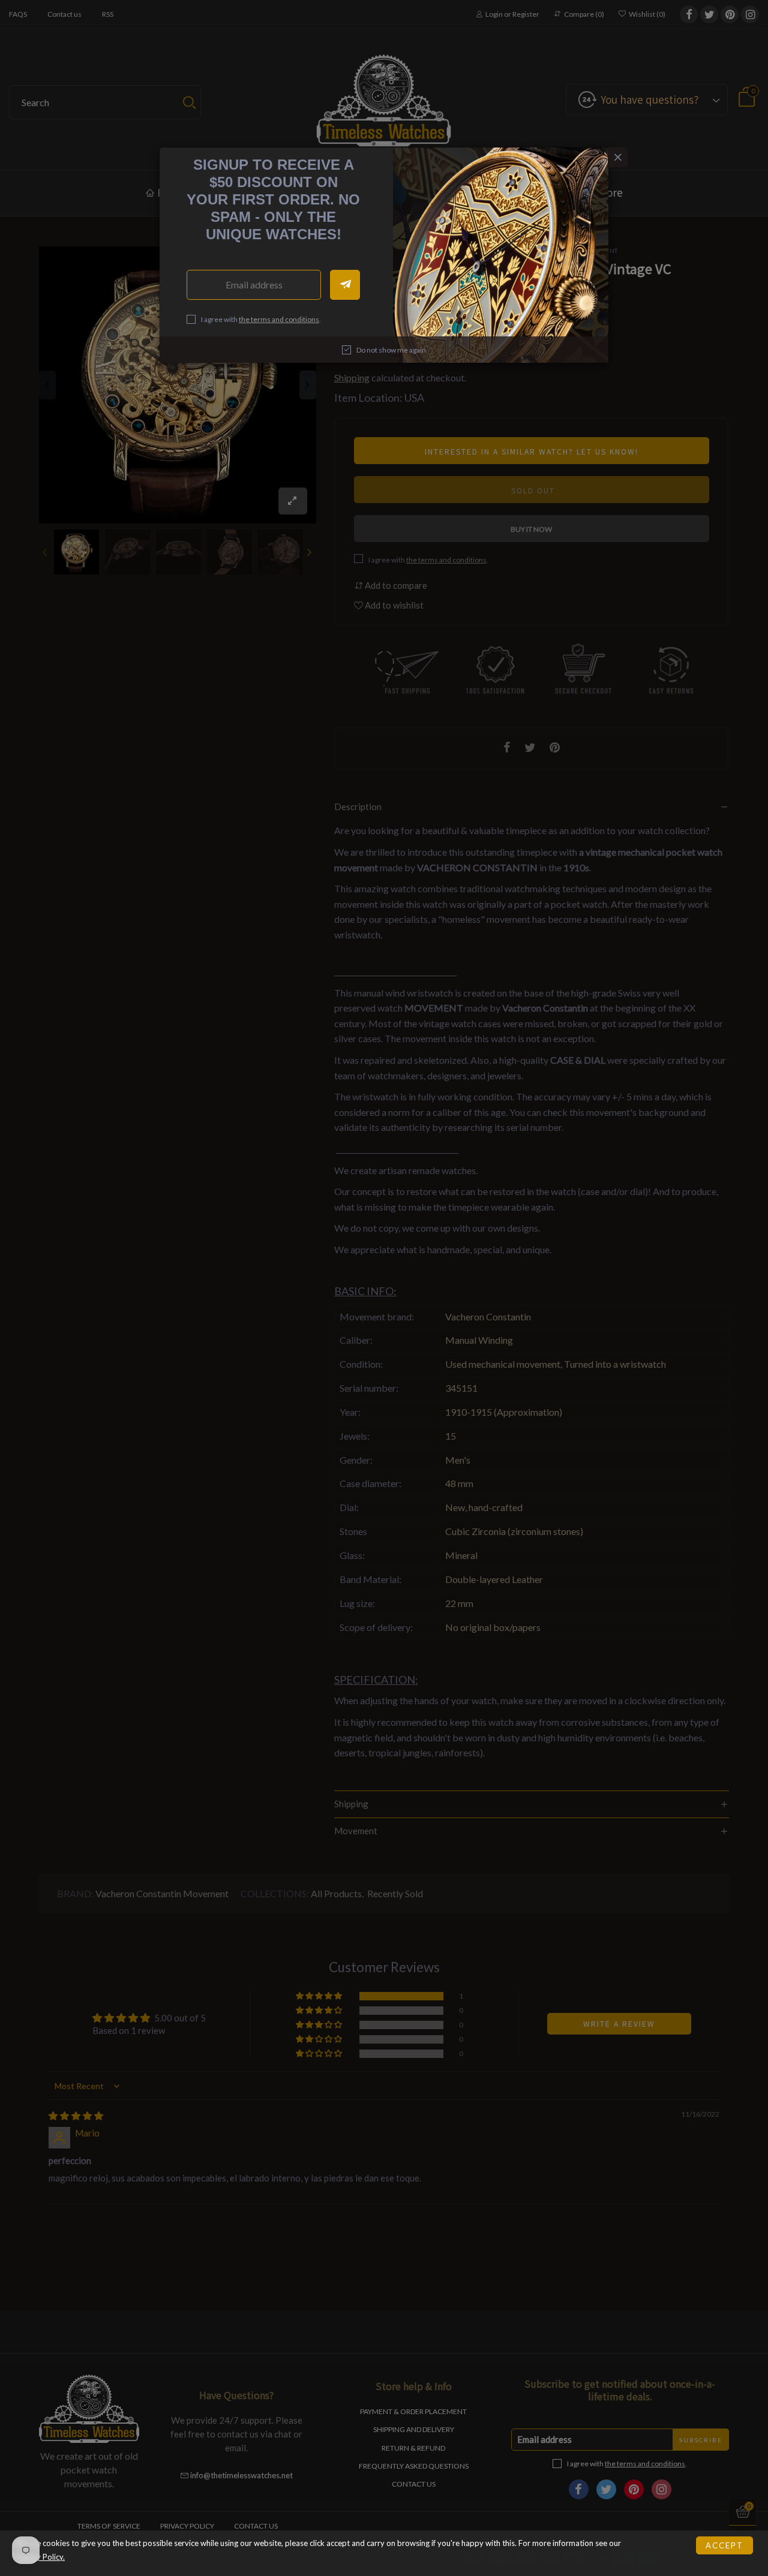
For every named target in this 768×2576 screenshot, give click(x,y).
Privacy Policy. (40, 2557)
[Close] (618, 157)
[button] (345, 285)
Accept (724, 2545)
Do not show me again (391, 350)
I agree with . (261, 319)
